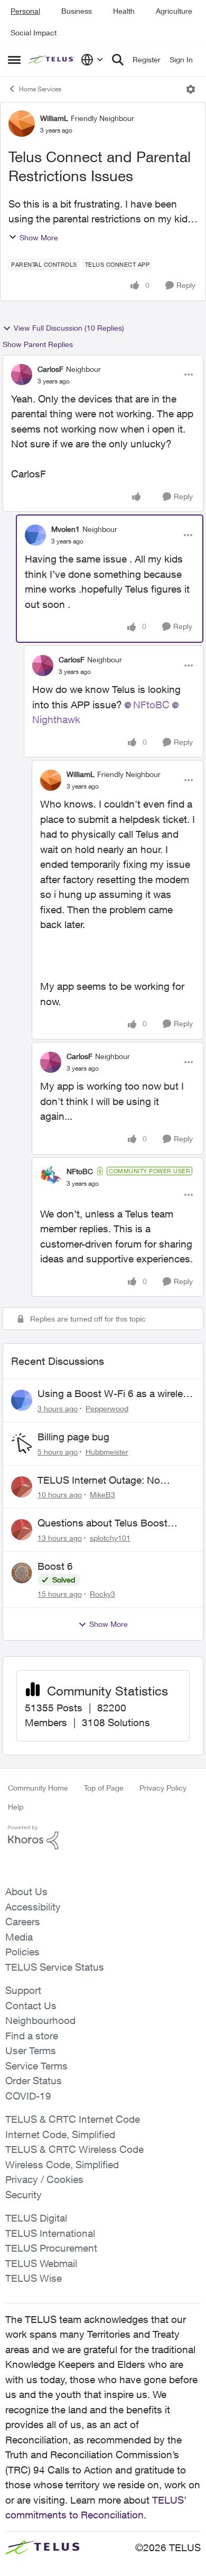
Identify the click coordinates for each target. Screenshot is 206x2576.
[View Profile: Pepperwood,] (22, 1400)
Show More (39, 237)
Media (19, 1937)
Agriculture (174, 11)
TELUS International (50, 2233)
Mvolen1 (65, 529)
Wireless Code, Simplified (62, 2165)
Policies (22, 1952)
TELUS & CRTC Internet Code (73, 2119)
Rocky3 (102, 1594)
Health (124, 11)
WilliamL (54, 118)
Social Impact (34, 32)
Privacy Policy (163, 1788)
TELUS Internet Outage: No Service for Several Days (99, 1481)
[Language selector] (92, 60)
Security (24, 2195)
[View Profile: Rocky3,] (22, 1573)
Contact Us (31, 2006)
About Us (26, 1891)
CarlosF (50, 369)
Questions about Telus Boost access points (102, 1523)
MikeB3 (102, 1495)
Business (77, 11)
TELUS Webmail (41, 2263)
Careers (23, 1922)
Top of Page (104, 1788)
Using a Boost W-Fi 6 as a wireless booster (115, 1394)
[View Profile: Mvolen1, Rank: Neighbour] (35, 535)
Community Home (38, 1788)
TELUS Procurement (51, 2248)
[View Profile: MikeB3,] (22, 1487)
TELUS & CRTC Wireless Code (74, 2149)
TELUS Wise (34, 2278)
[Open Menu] (191, 89)
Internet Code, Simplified (60, 2134)
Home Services (40, 89)
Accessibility (33, 1907)
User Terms (31, 2050)
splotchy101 (110, 1538)
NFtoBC (151, 705)
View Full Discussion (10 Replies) (69, 328)
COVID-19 (28, 2096)
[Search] (118, 60)
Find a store (32, 2036)
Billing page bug (73, 1437)
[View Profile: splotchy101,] (22, 1530)
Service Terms (36, 2066)
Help (16, 1807)
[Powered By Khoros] (103, 1838)
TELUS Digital (36, 2218)
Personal (25, 11)
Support (23, 1990)
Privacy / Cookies (44, 2179)
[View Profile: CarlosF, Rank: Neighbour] (22, 374)
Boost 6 (55, 1566)
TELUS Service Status (55, 1967)
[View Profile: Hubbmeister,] (22, 1444)
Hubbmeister (107, 1452)
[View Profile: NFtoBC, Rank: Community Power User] (51, 1177)
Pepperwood (107, 1408)
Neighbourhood (40, 2020)
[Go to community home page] (52, 60)
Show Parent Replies (38, 344)
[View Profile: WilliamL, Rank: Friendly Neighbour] (22, 124)
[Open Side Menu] (14, 60)
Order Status (34, 2081)
